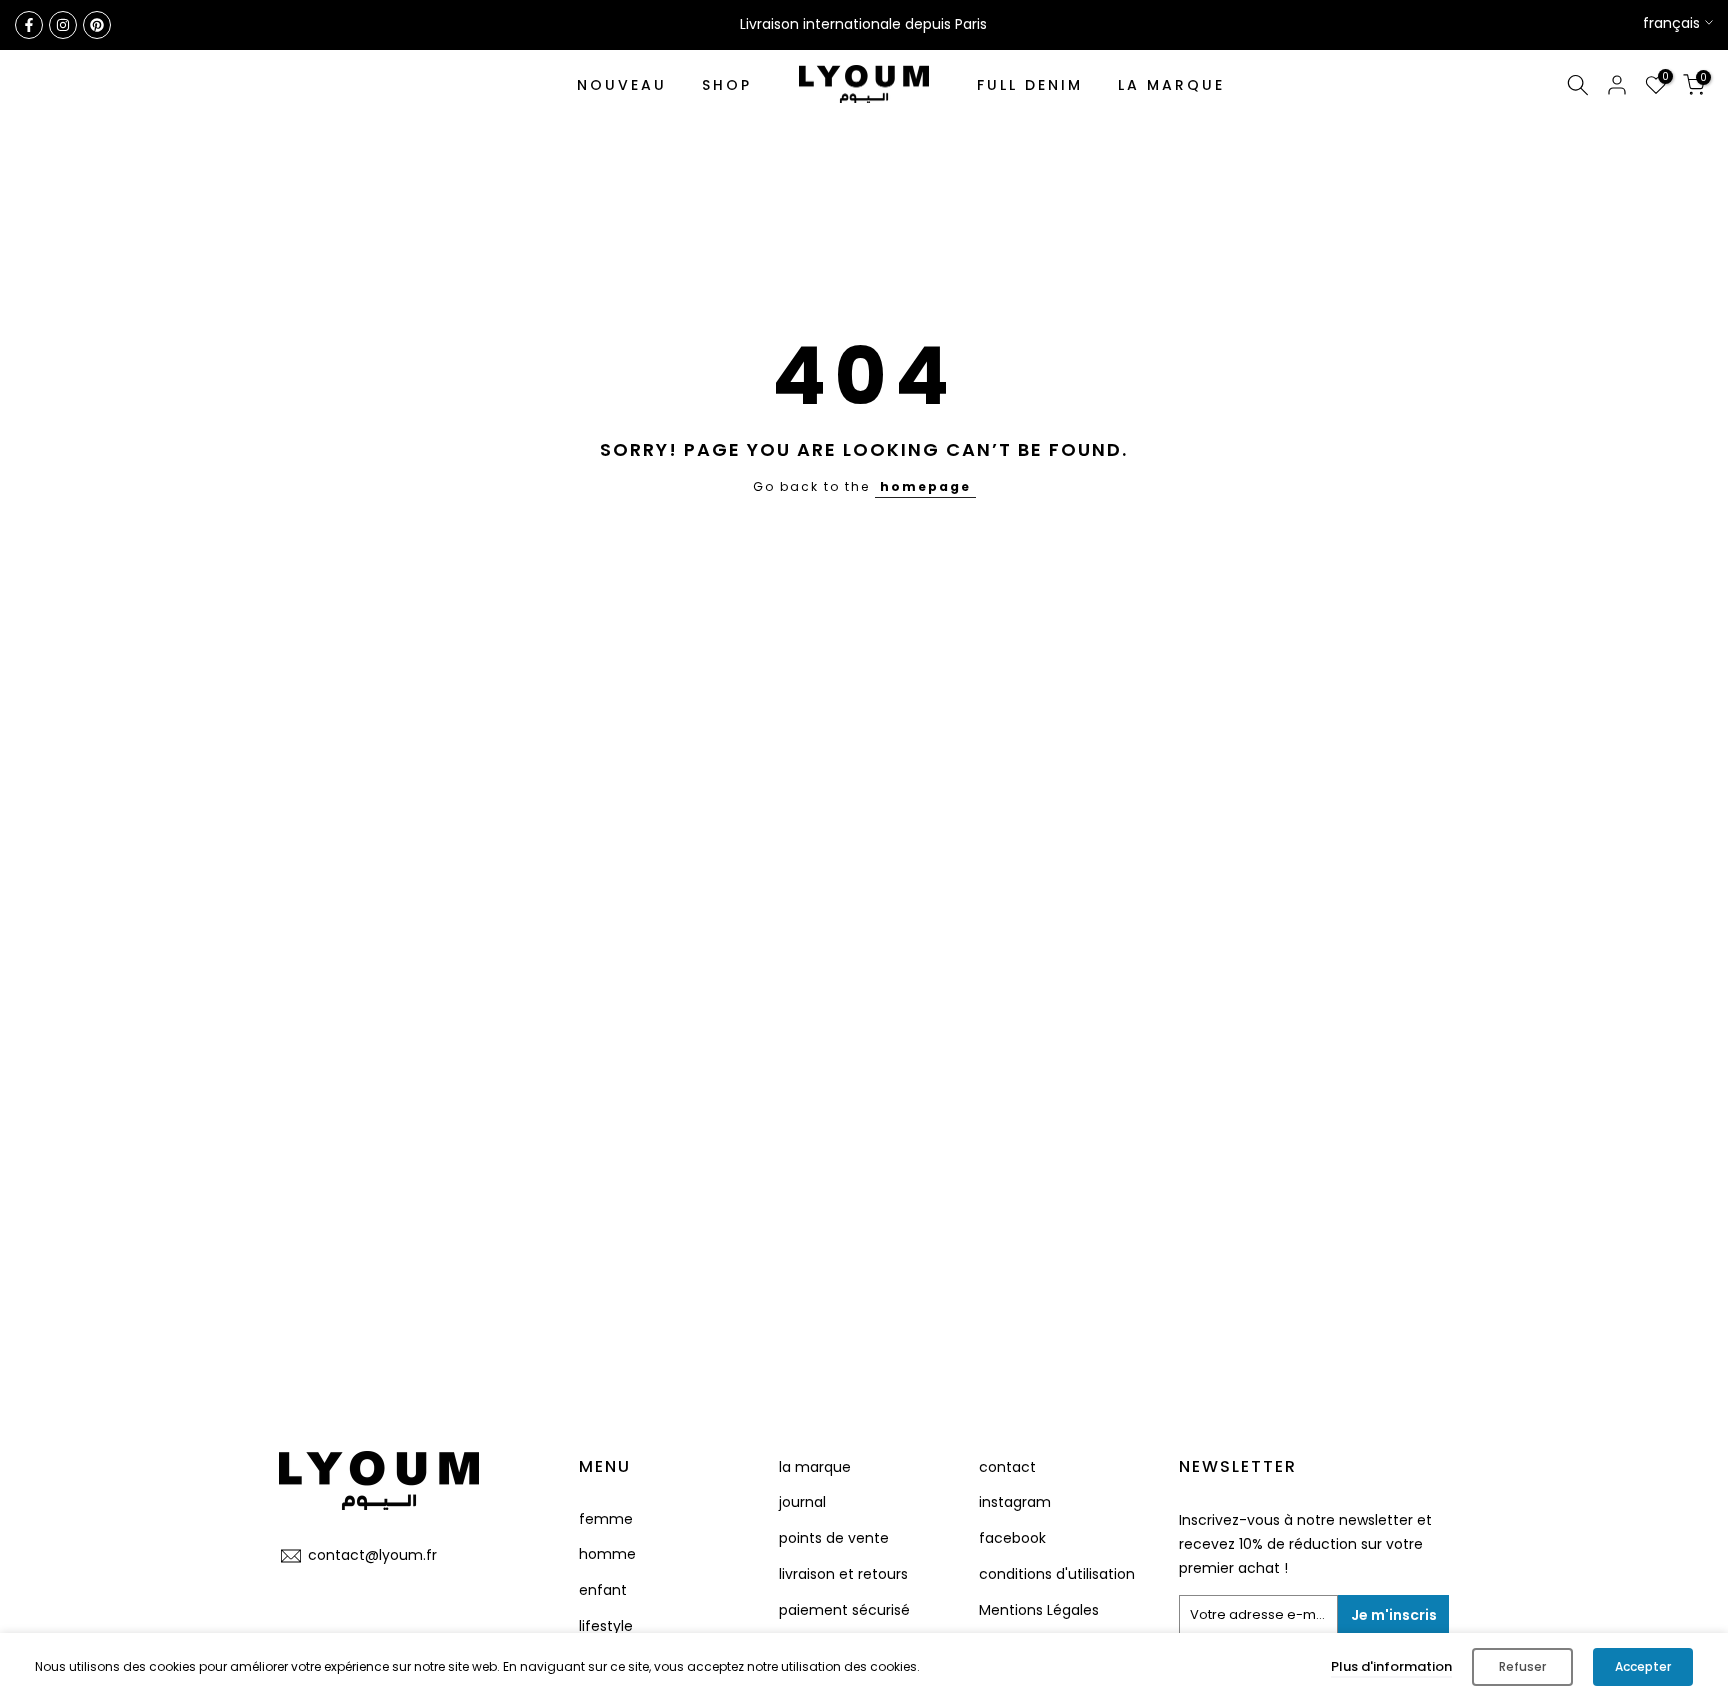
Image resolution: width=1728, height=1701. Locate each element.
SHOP (727, 85)
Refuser (1522, 1666)
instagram (1015, 1502)
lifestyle (606, 1626)
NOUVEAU (622, 85)
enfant (603, 1590)
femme (606, 1519)
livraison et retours (843, 1574)
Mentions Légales (1039, 1610)
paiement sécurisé (844, 1610)
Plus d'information (1391, 1666)
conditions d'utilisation (1057, 1574)
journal (802, 1502)
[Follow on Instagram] (63, 25)
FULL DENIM (1030, 85)
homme (607, 1554)
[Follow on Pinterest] (97, 25)
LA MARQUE (1171, 85)
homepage (925, 486)
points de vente (834, 1538)
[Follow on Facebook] (29, 25)
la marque (815, 1467)
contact (1007, 1467)
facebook (1012, 1538)
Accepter (1643, 1666)
